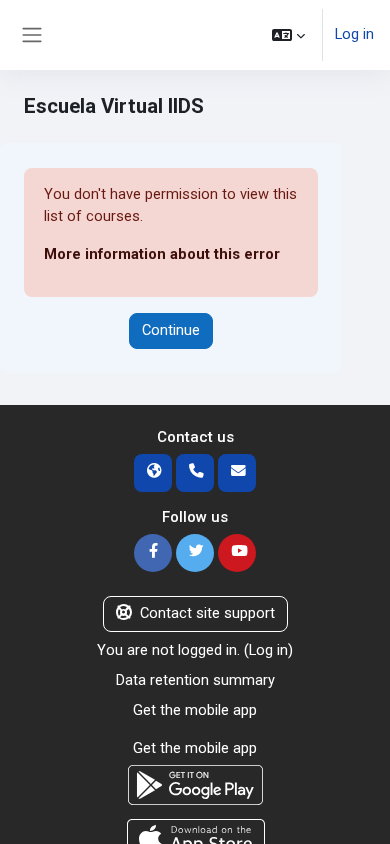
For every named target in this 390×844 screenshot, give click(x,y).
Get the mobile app (195, 710)
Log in (354, 34)
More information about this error (162, 254)
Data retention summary (195, 680)
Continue (171, 330)
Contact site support (207, 613)
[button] (288, 35)
